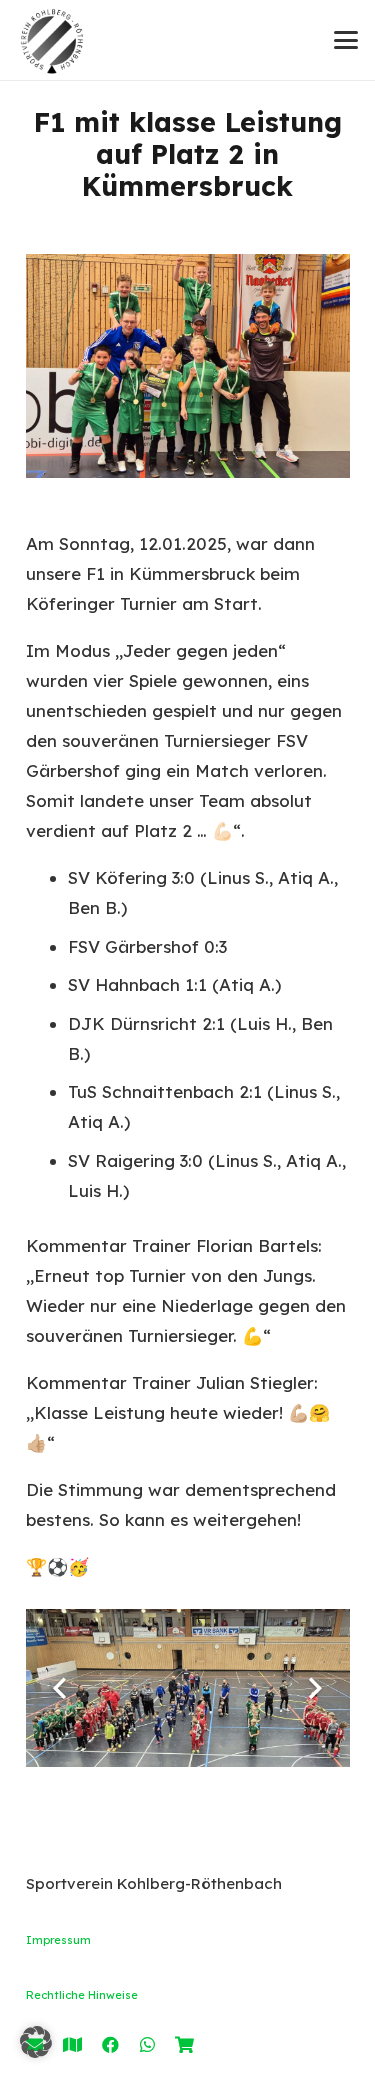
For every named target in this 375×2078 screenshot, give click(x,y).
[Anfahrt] (72, 2044)
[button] (345, 40)
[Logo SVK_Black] (52, 40)
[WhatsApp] (147, 2044)
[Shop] (184, 2044)
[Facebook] (110, 2044)
